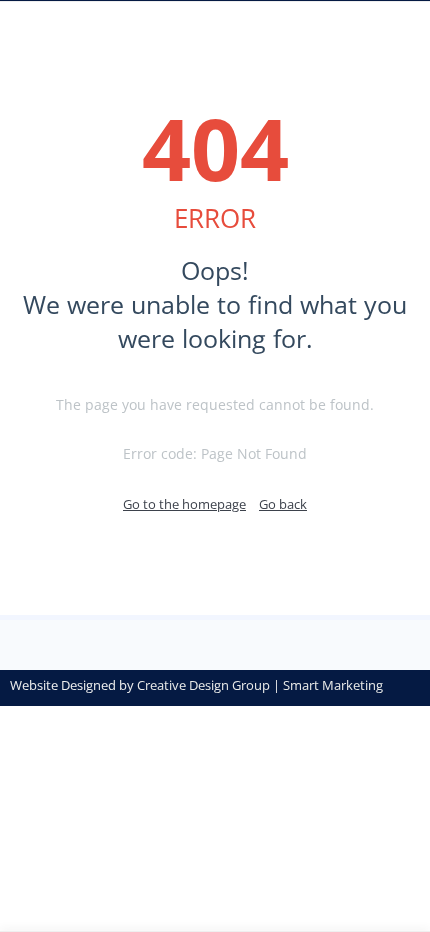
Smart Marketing (333, 685)
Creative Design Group (203, 685)
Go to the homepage (184, 504)
